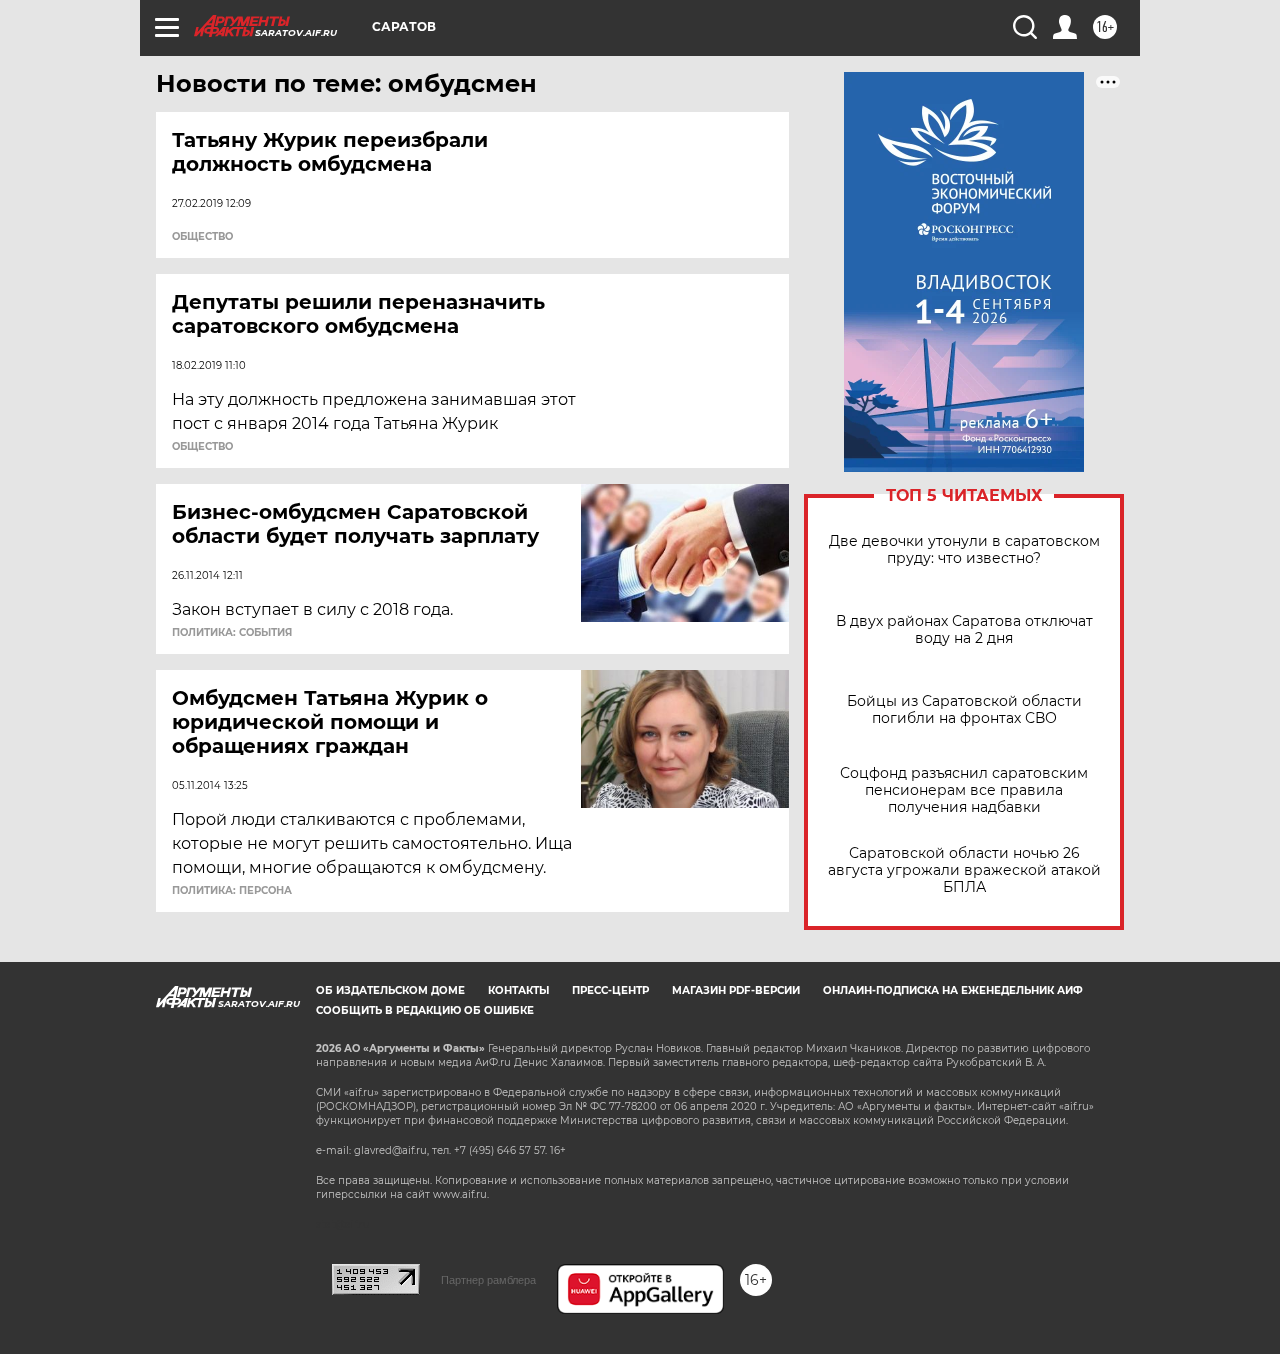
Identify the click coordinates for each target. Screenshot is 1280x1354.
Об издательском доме (390, 990)
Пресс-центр (610, 990)
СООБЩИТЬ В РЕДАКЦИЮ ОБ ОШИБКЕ (425, 1010)
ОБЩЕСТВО (202, 237)
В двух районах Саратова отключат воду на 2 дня (964, 630)
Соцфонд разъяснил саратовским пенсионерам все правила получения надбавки (964, 790)
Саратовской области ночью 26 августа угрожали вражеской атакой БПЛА (964, 870)
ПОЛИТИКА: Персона (232, 891)
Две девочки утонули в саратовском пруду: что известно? (964, 550)
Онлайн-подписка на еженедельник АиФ (953, 990)
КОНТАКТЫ (518, 990)
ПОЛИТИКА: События (232, 633)
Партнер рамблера (488, 1280)
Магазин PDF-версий (736, 990)
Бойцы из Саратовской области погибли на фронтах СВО (964, 710)
